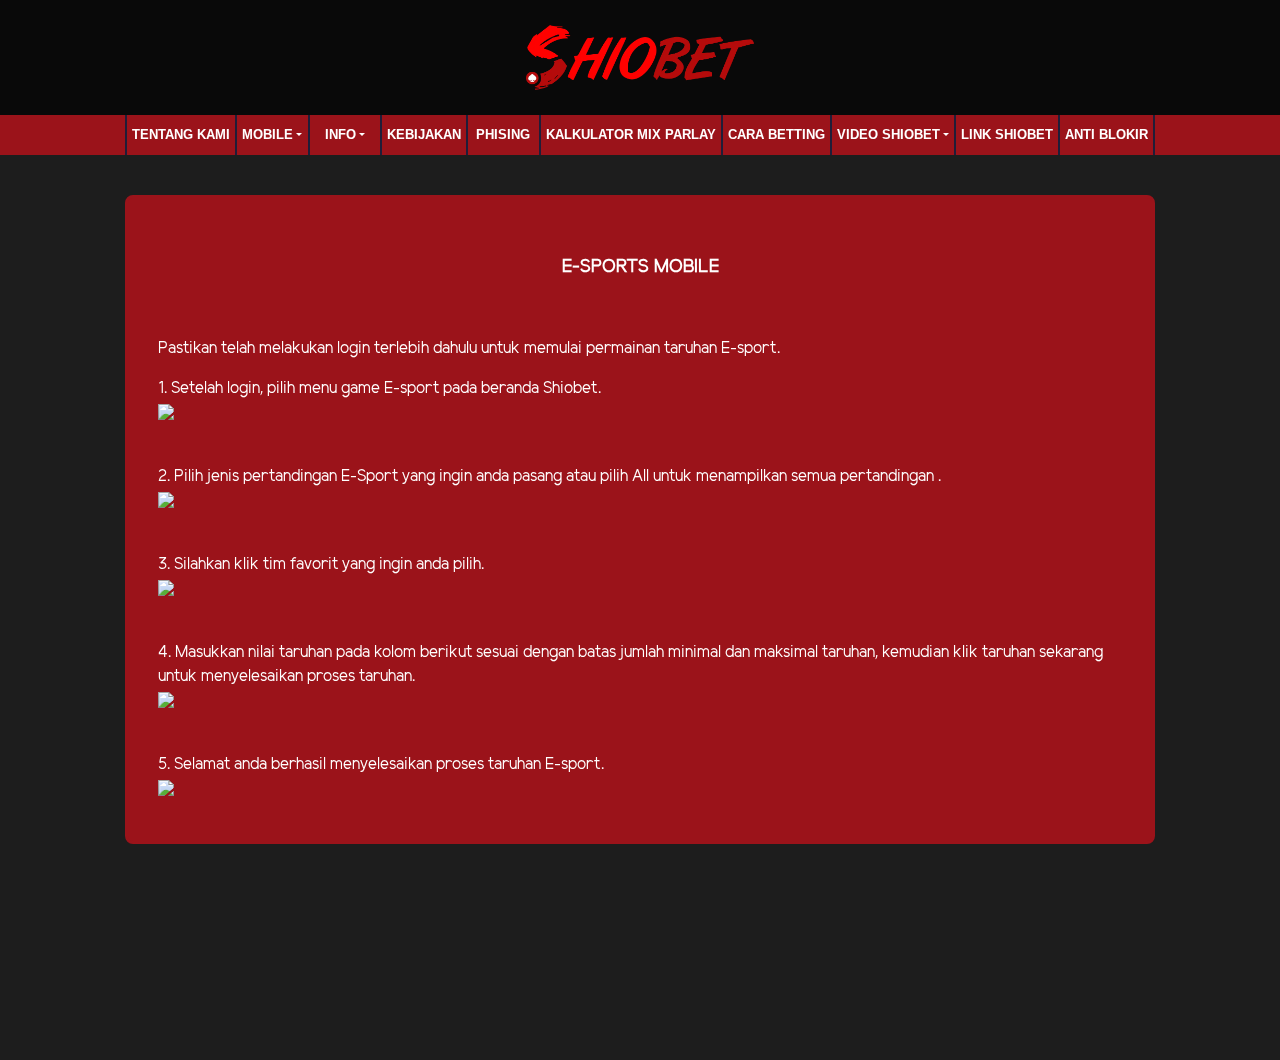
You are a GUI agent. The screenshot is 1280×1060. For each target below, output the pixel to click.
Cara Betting (776, 134)
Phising (503, 134)
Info (340, 134)
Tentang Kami (181, 134)
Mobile (267, 134)
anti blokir (1106, 134)
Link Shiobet (1007, 134)
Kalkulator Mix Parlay (631, 134)
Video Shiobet (888, 134)
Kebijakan (424, 134)
